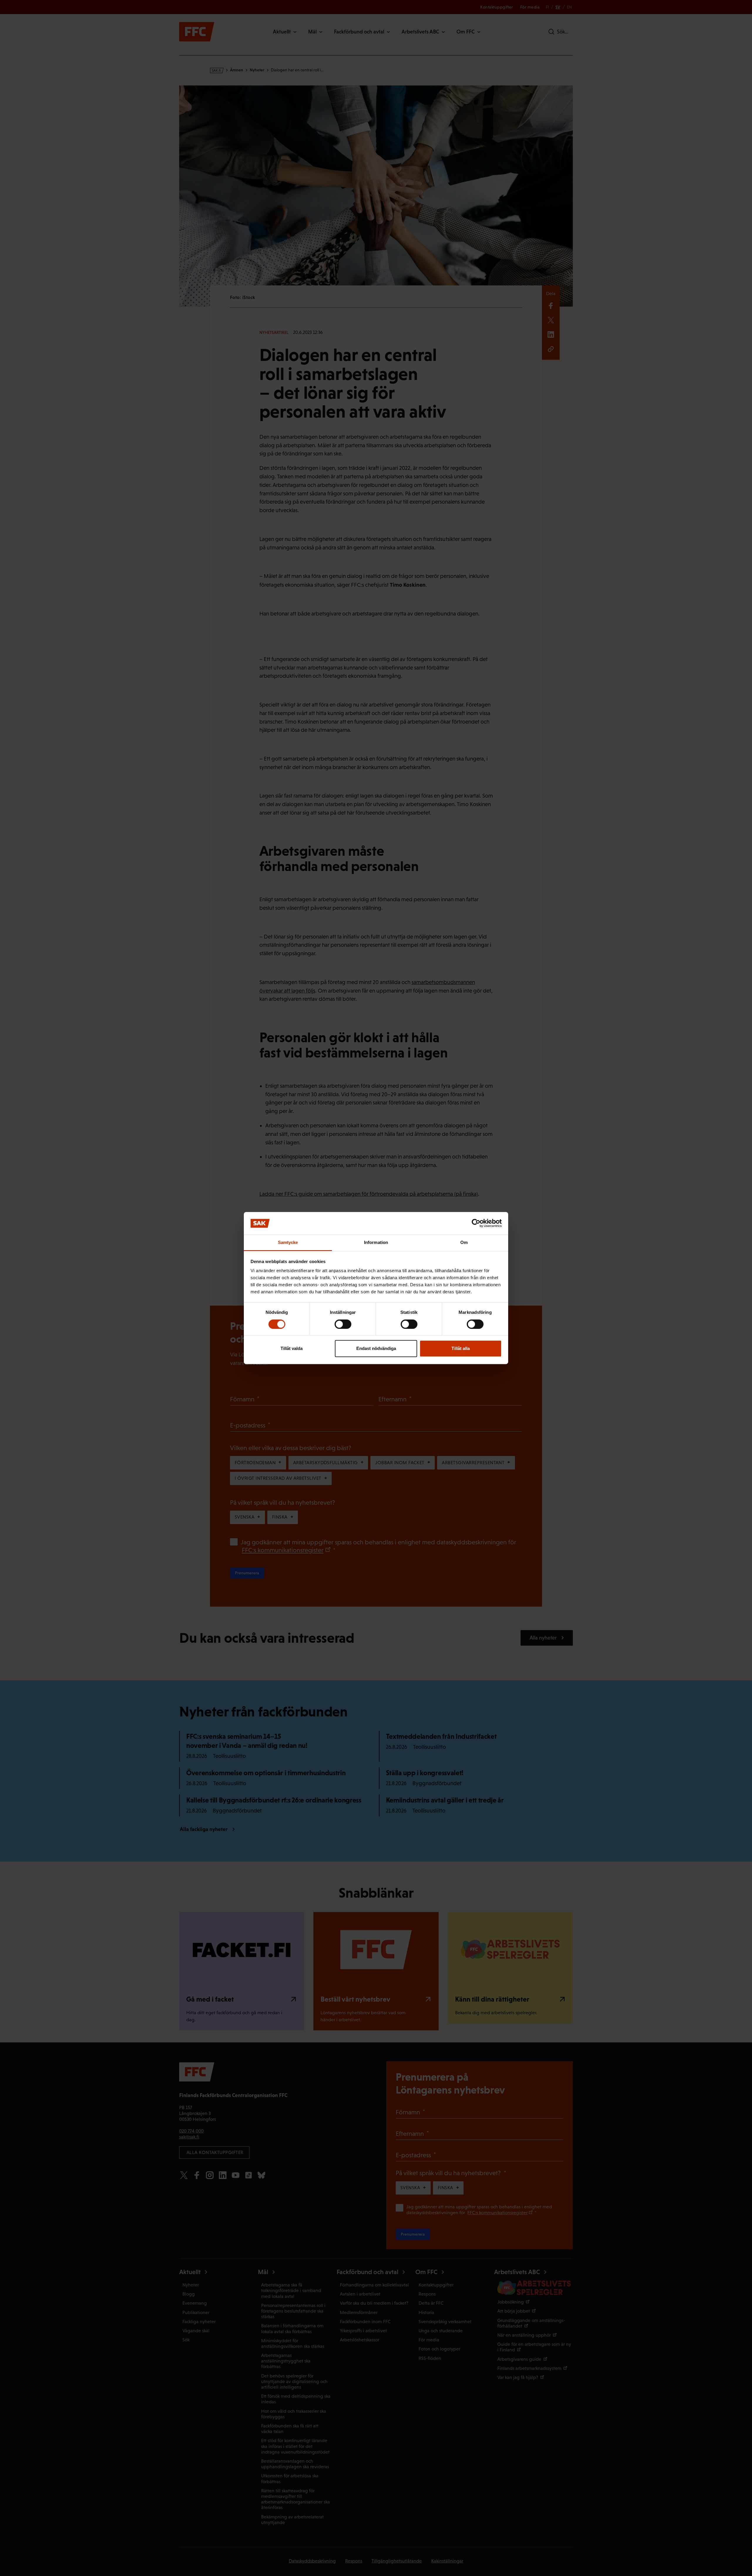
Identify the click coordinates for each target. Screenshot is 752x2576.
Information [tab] (376, 1242)
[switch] (343, 1324)
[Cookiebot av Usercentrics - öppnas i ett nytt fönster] (476, 1223)
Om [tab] (464, 1242)
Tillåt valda (292, 1348)
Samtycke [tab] (288, 1242)
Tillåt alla (461, 1348)
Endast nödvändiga (376, 1348)
